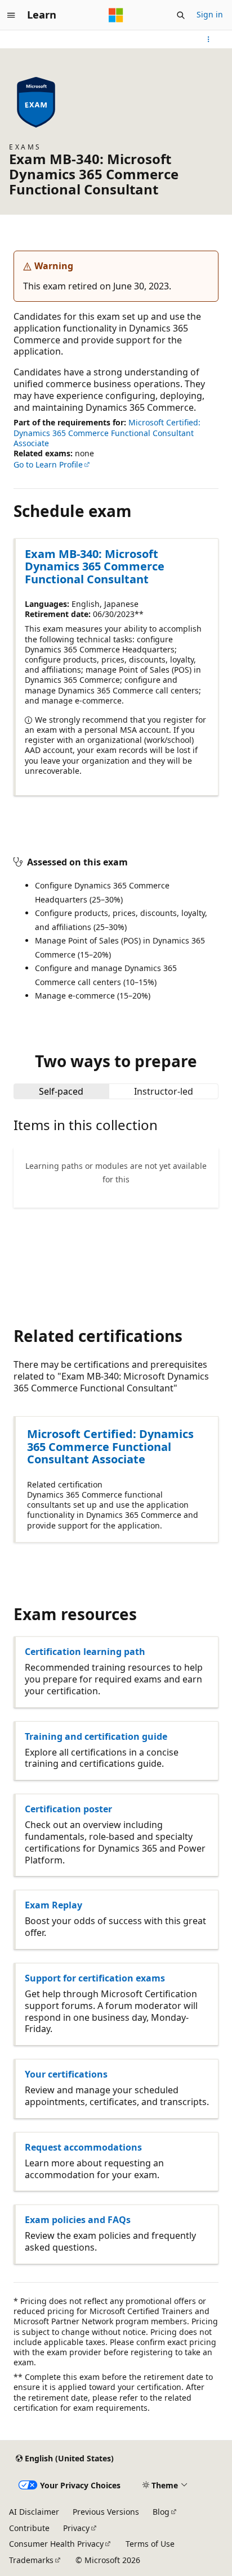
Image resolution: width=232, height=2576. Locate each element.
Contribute (29, 2528)
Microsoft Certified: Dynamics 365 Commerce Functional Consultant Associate (107, 432)
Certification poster (68, 1809)
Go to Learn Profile (48, 464)
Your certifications (66, 2074)
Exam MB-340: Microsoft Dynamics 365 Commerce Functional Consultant (95, 566)
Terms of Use (150, 2544)
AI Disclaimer (34, 2512)
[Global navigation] (11, 15)
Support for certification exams (95, 1978)
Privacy (76, 2528)
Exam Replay (53, 1905)
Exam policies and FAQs (78, 2220)
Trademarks (31, 2560)
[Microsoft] (116, 15)
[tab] (61, 1091)
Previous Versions (106, 2512)
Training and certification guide (96, 1736)
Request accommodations (83, 2147)
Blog (161, 2512)
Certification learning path (85, 1652)
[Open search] (181, 15)
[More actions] (209, 39)
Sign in (210, 14)
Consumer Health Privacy (56, 2544)
